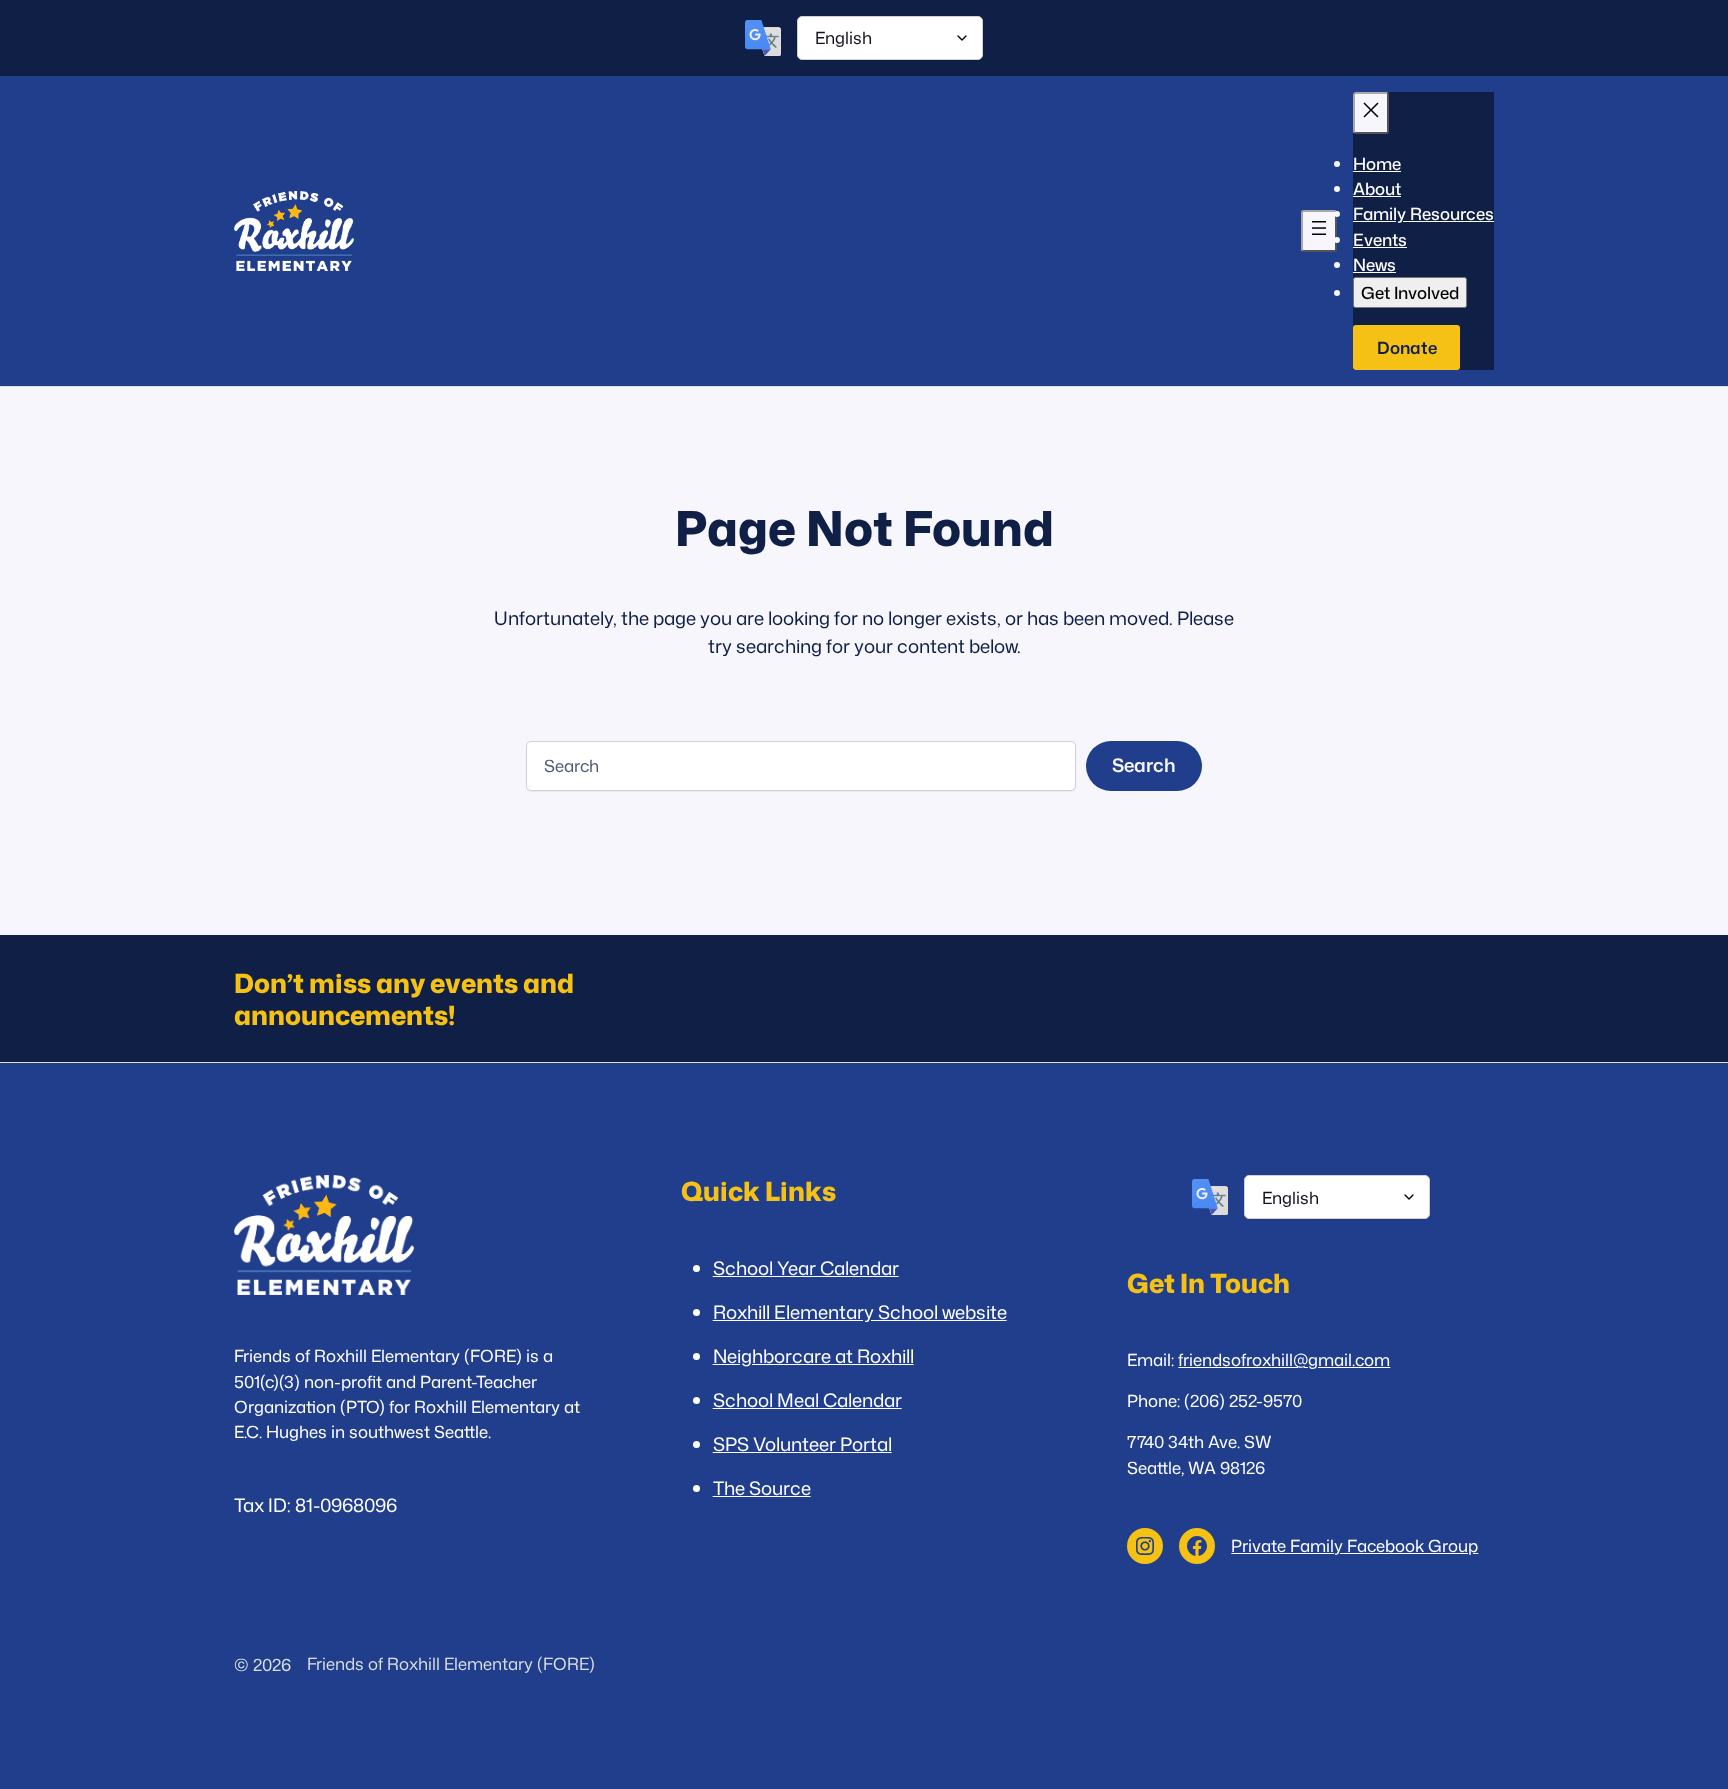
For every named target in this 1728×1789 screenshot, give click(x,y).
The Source (762, 1488)
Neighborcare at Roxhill (813, 1356)
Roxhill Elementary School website (860, 1312)
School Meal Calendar (807, 1400)
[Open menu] (1319, 231)
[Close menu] (1371, 113)
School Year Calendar (806, 1268)
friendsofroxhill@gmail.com (1284, 1359)
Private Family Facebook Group (1354, 1545)
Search (1144, 765)
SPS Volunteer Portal (802, 1444)
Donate (1407, 347)
